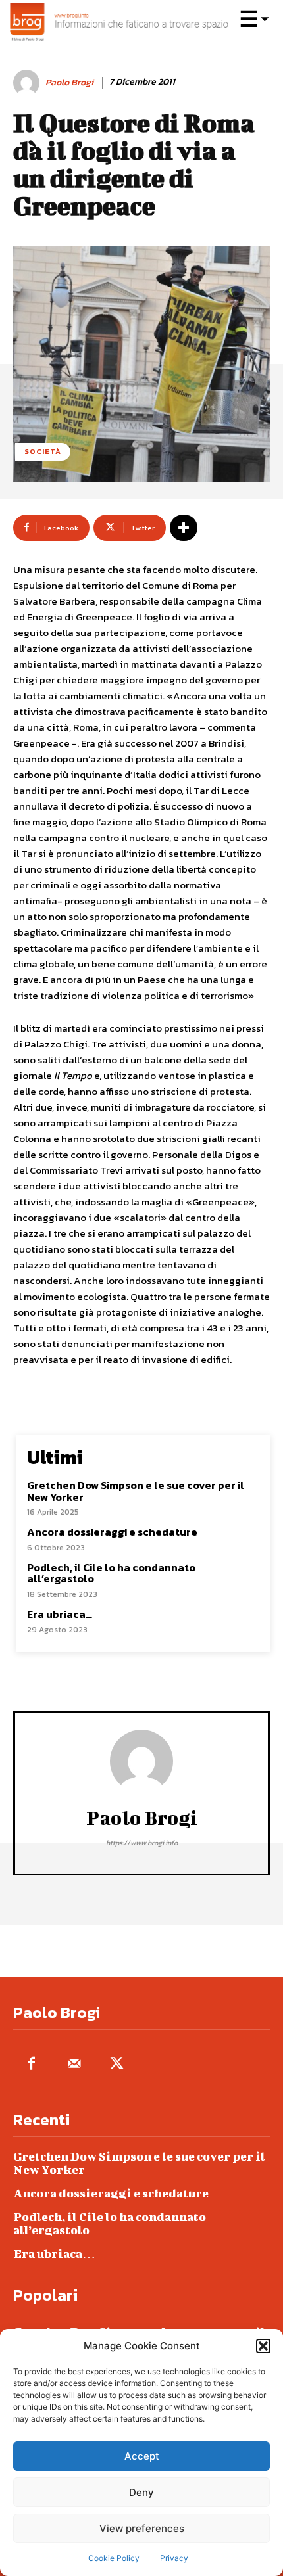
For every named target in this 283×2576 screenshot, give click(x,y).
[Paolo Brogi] (28, 83)
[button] (263, 2346)
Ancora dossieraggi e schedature (112, 1532)
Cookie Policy (114, 2558)
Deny (141, 2492)
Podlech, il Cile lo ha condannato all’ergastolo (111, 1573)
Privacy (174, 2558)
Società (43, 451)
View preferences (142, 2528)
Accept (142, 2456)
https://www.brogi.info (142, 1843)
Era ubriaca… (60, 1614)
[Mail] (74, 2064)
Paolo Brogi (69, 83)
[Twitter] (117, 2064)
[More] (184, 528)
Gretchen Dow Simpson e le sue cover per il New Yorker (136, 1491)
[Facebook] (31, 2064)
